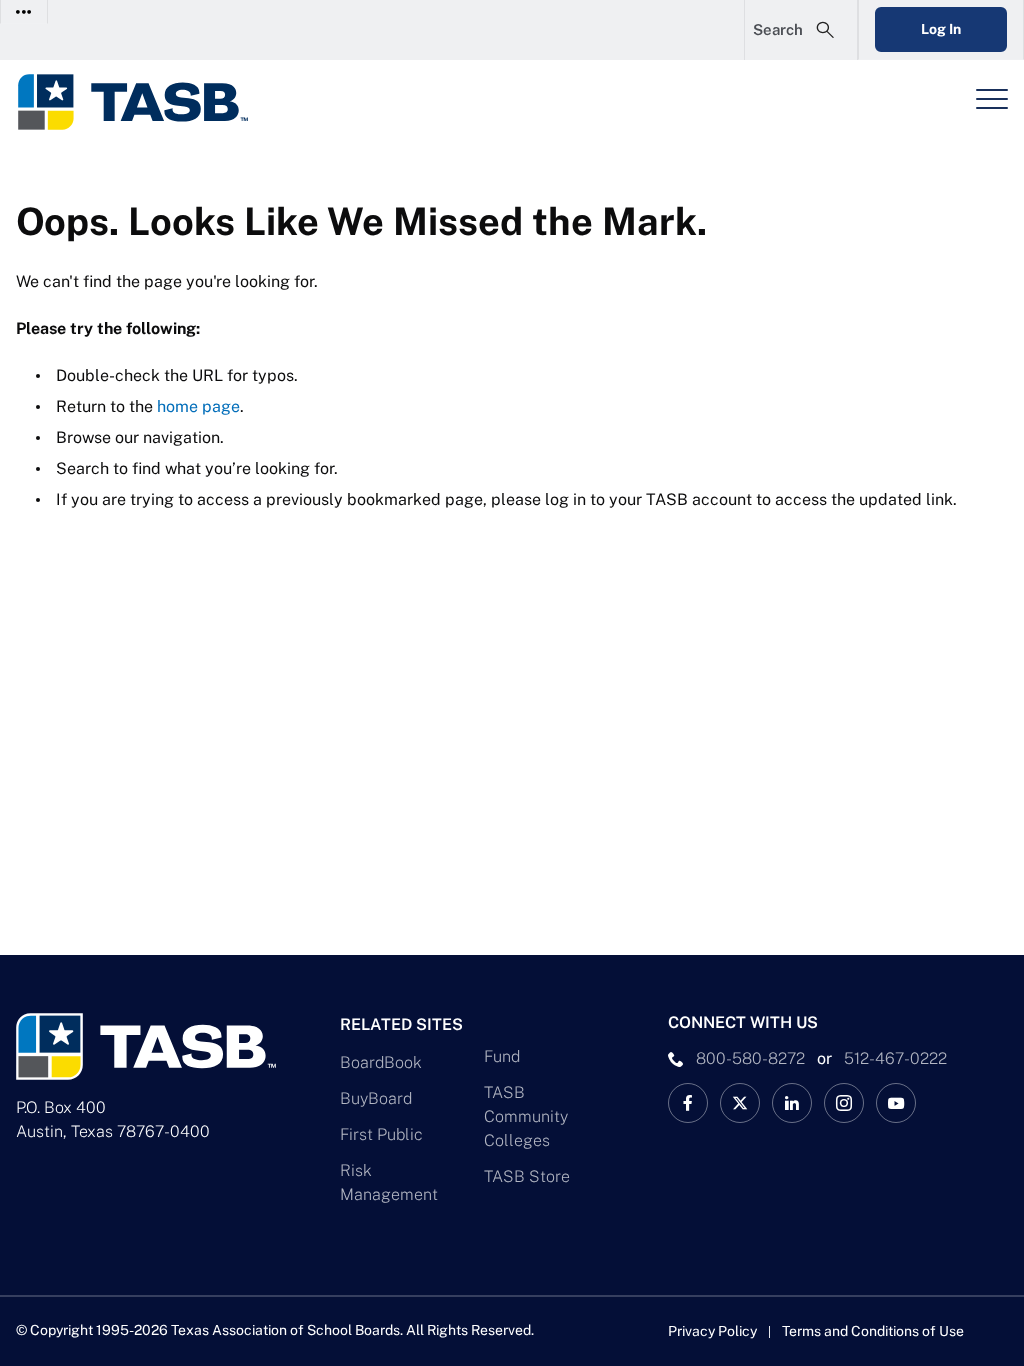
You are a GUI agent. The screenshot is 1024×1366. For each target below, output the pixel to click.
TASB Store (527, 1176)
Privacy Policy (712, 1331)
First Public (381, 1134)
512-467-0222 (895, 1058)
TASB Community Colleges (526, 1116)
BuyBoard (376, 1098)
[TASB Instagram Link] (844, 1103)
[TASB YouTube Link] (896, 1103)
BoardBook (381, 1062)
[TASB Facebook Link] (688, 1103)
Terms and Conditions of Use (873, 1331)
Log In (941, 29)
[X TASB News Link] (740, 1103)
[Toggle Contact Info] (24, 11)
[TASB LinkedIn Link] (792, 1103)
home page (198, 406)
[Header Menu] (992, 99)
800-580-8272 (750, 1058)
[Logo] (146, 102)
